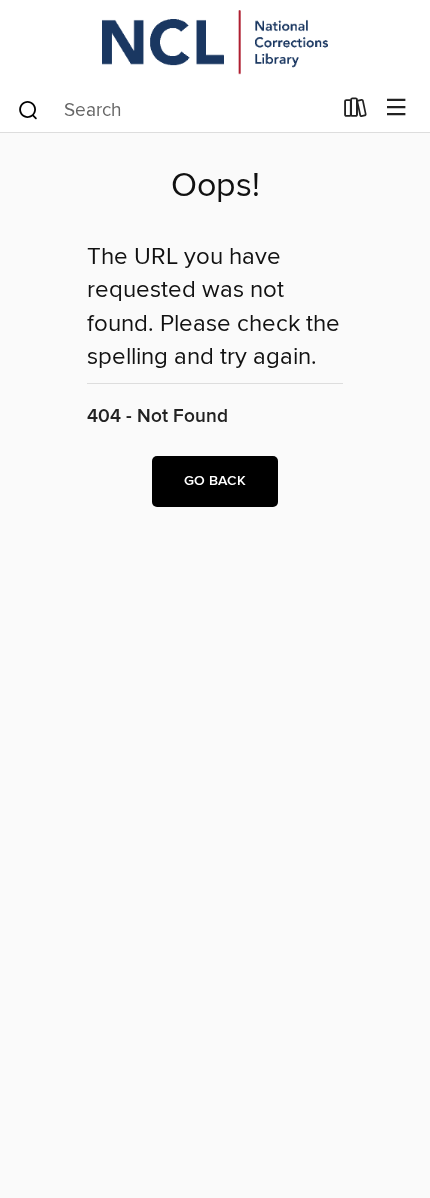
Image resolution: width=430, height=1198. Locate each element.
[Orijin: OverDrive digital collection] (215, 42)
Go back (215, 481)
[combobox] (173, 110)
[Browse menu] (396, 108)
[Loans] (355, 112)
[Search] (28, 109)
